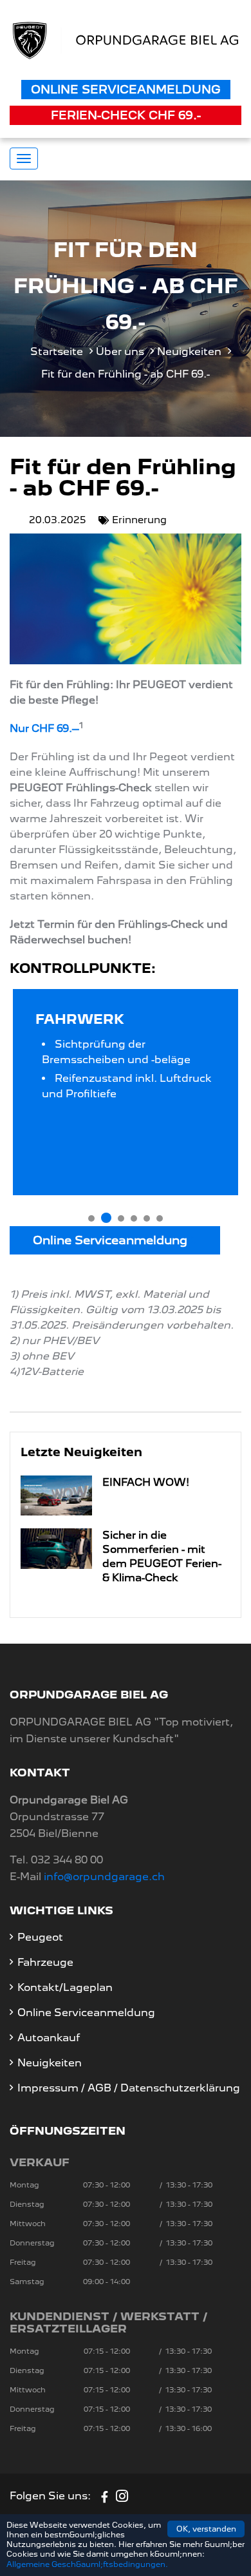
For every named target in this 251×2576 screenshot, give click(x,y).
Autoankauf (49, 2038)
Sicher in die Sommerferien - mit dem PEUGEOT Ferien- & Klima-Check (162, 1556)
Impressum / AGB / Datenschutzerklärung (129, 2088)
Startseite (57, 351)
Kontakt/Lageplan (65, 1987)
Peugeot (40, 1937)
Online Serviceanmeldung (126, 89)
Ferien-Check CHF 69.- (126, 115)
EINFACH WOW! (146, 1482)
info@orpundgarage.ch (104, 1877)
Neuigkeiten (189, 351)
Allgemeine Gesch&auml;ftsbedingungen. (87, 2564)
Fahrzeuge (45, 1962)
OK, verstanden (206, 2529)
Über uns (120, 351)
